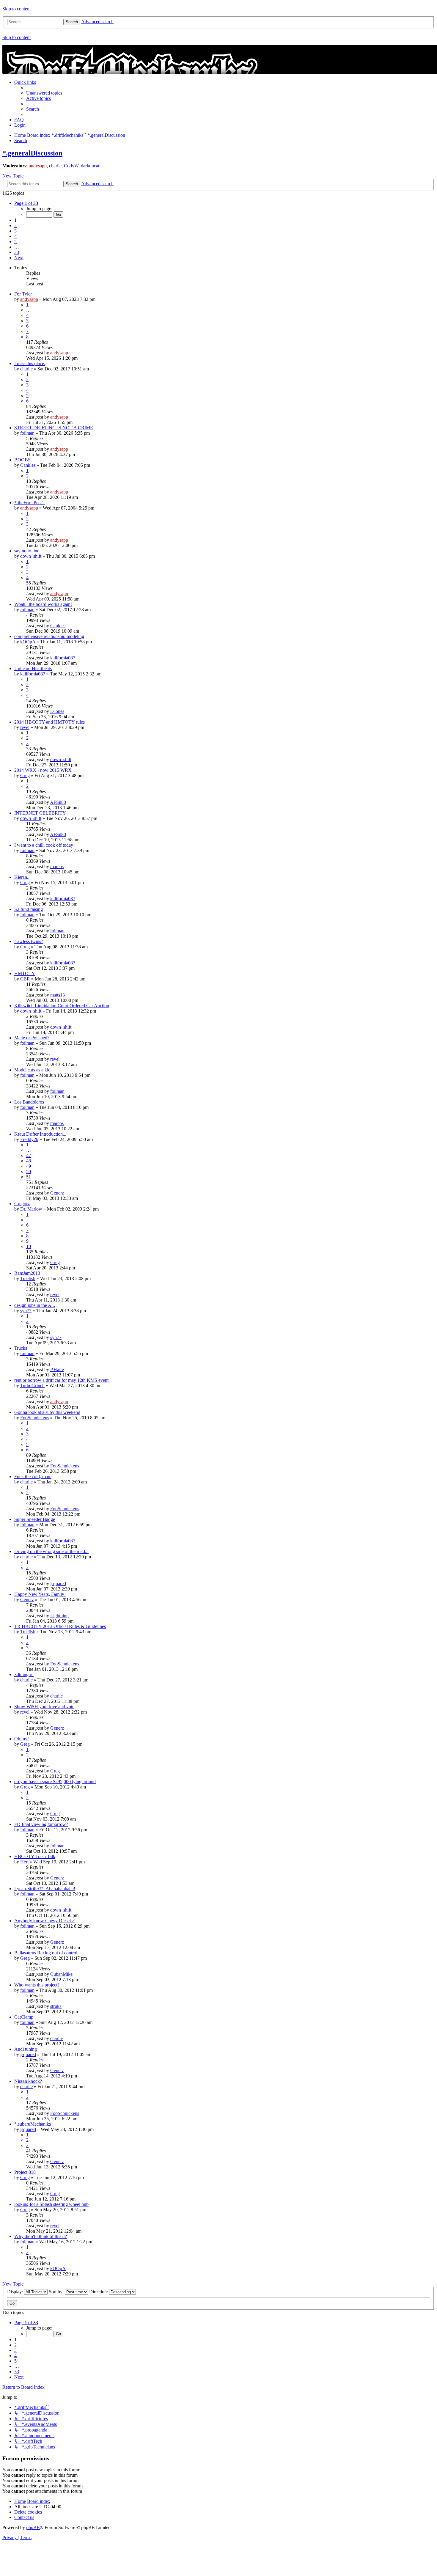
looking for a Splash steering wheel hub (51, 2204)
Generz (57, 1193)
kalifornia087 (63, 658)
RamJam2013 (27, 1273)
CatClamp (24, 2017)
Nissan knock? (28, 2081)
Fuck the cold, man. (33, 1476)
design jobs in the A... (35, 1305)
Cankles (28, 465)
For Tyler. (23, 294)
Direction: (99, 2292)
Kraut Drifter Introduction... (40, 1134)
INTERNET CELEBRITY (40, 813)
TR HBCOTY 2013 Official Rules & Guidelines (60, 1626)
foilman (27, 433)
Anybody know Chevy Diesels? (44, 1921)
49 (29, 1166)
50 (29, 1171)
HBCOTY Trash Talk (35, 1856)
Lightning (59, 1616)
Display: (16, 2292)
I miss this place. (30, 363)
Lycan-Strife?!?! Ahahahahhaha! (45, 1889)
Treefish (28, 1278)
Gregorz (22, 1204)
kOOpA (28, 642)
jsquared (58, 1584)
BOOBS (22, 460)
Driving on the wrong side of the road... (51, 1551)
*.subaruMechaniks (33, 2124)
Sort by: (57, 2292)
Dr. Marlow (31, 1209)
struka (56, 2006)
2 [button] (15, 225)
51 (29, 1177)
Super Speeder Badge (35, 1519)
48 (29, 1161)
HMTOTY (25, 973)
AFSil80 (58, 802)
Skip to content (16, 9)
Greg (25, 775)
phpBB (33, 2527)
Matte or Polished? (32, 1038)
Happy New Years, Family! (40, 1594)
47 (29, 1155)
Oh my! (22, 1739)
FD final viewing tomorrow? (41, 1824)
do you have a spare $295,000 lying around (55, 1781)
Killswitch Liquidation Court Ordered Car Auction (62, 1006)
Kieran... (22, 877)
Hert (24, 1862)
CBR (25, 979)
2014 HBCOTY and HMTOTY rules (49, 722)
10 (29, 1246)
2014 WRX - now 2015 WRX (43, 770)
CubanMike (61, 1974)
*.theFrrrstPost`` (29, 503)
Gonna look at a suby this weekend (47, 1412)
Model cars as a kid (32, 1070)
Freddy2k (29, 1139)
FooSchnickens (35, 1418)
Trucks (21, 1348)
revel (25, 727)
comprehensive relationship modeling (49, 636)
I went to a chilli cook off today (44, 845)
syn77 (26, 1311)
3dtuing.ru (24, 1674)
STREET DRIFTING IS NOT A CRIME (54, 428)
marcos (57, 866)
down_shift (31, 556)
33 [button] (17, 252)
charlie (55, 166)
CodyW (71, 166)
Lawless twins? (29, 941)
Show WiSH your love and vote (44, 1707)
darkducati (91, 166)
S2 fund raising (29, 909)
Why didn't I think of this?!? (41, 2236)
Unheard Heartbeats (33, 668)
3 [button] (15, 231)
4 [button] (15, 236)
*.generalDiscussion (32, 153)
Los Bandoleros (29, 1102)
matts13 (58, 995)
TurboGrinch (32, 1386)
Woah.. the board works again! (43, 604)
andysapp (38, 166)
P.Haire (57, 1369)
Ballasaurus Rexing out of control (46, 1953)
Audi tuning (26, 2049)
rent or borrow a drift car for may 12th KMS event (61, 1380)
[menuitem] (44, 93)
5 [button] (15, 242)
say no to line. (27, 551)
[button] (26, 203)
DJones (57, 711)
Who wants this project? (37, 1985)
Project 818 (25, 2172)
